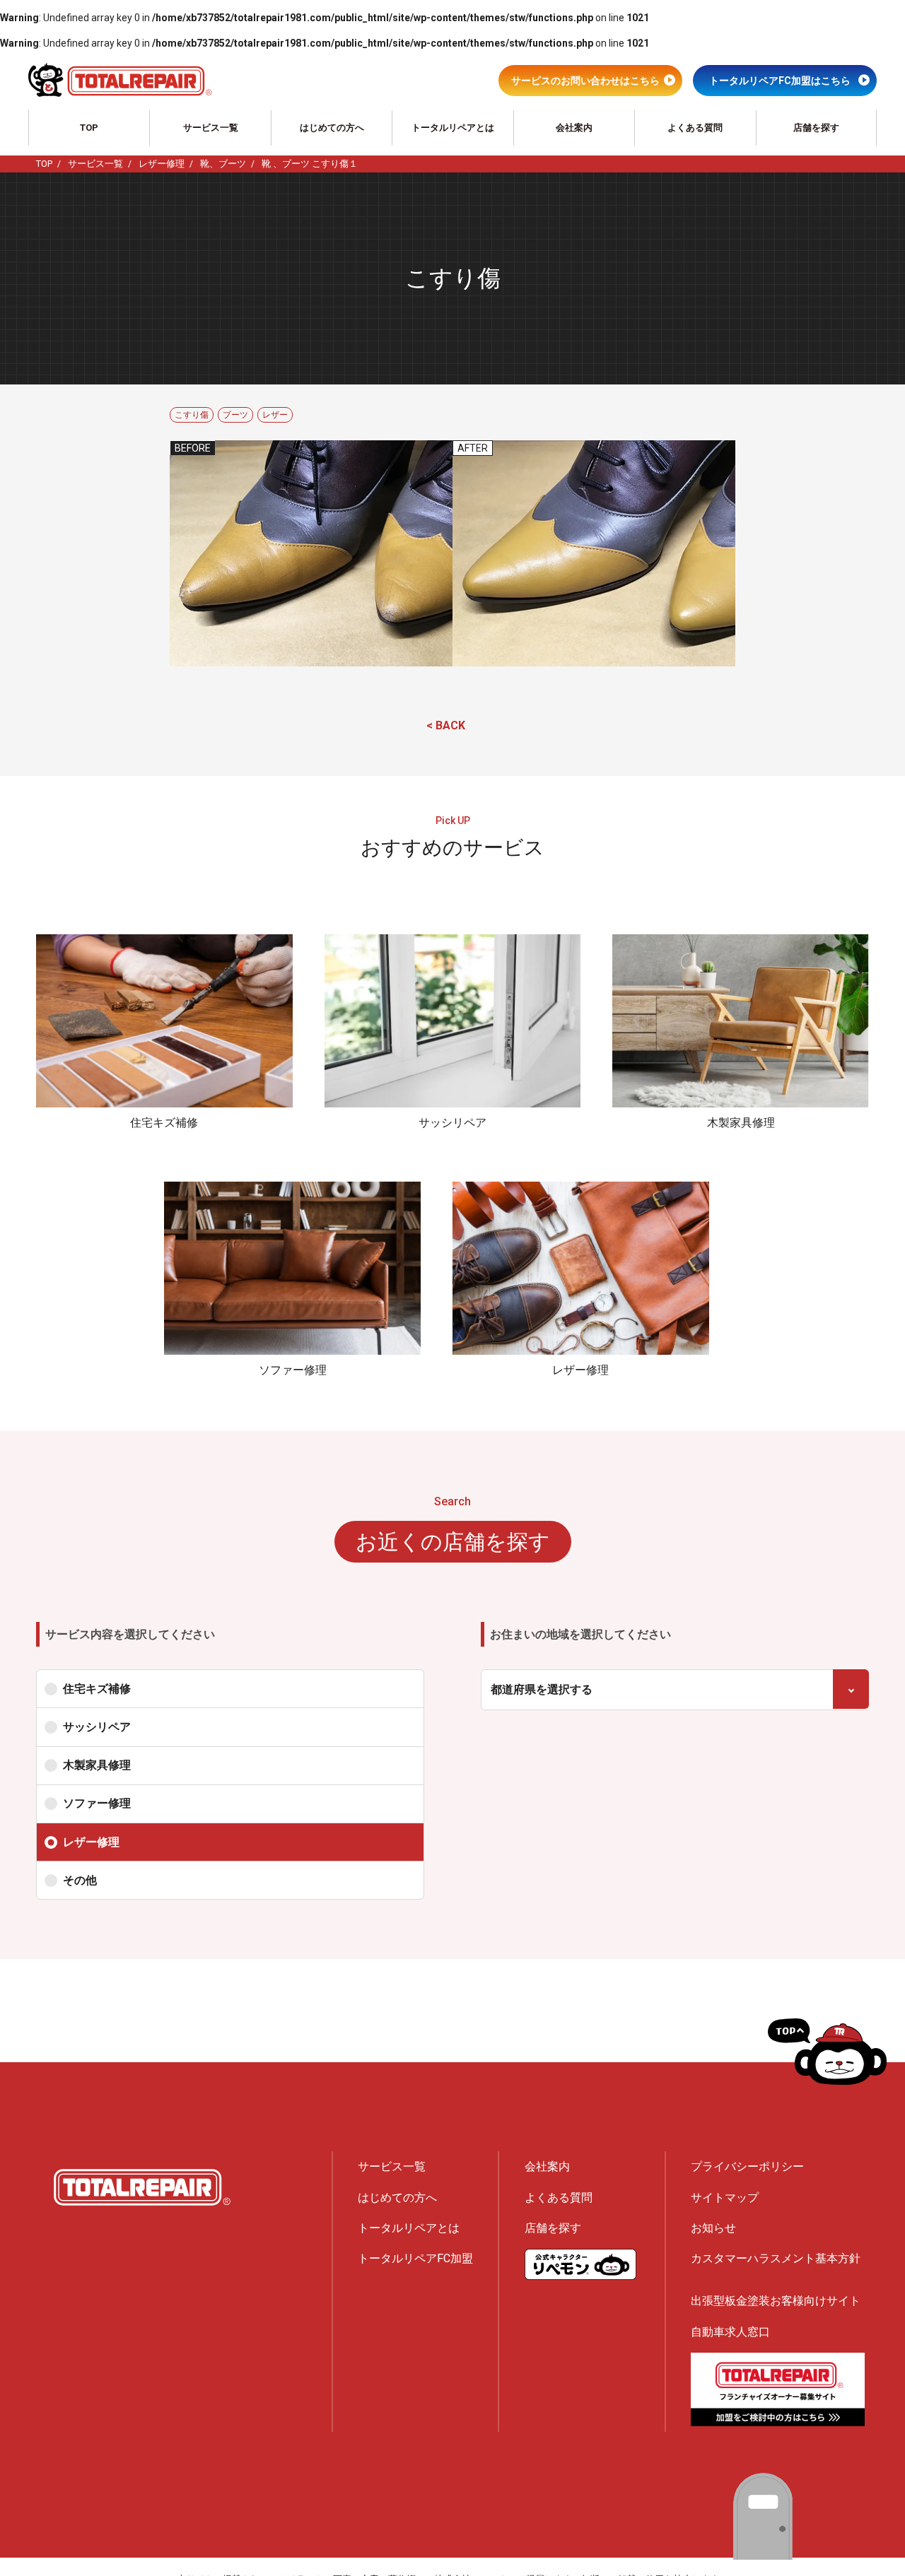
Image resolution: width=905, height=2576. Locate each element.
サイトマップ (725, 2198)
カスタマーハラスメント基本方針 (776, 2258)
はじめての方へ (332, 128)
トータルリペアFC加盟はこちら (780, 81)
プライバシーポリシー (747, 2166)
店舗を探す (816, 128)
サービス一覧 (211, 128)
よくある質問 (695, 128)
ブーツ (235, 415)
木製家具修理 (97, 1765)
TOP (89, 128)
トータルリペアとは (453, 128)
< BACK (446, 725)
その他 (80, 1880)
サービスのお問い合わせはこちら (585, 81)
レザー (275, 415)
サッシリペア (97, 1727)
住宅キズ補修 (97, 1689)
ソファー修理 (97, 1803)
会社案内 (574, 128)
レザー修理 (91, 1842)
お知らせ (713, 2228)
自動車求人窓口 (730, 2332)
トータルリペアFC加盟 (415, 2258)
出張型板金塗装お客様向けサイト (776, 2301)
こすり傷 (192, 415)
